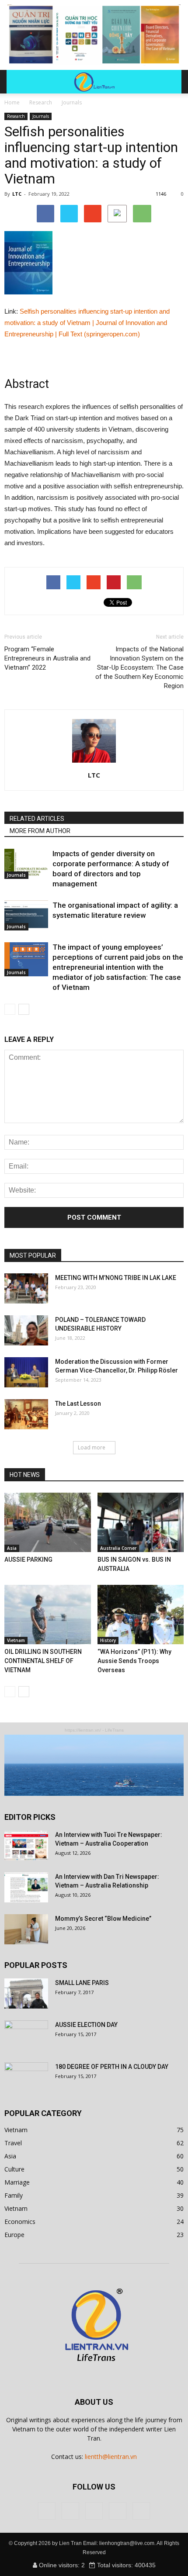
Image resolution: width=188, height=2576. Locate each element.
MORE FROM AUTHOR (40, 831)
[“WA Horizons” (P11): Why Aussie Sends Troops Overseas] (141, 1615)
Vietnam (16, 1640)
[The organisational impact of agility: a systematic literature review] (26, 915)
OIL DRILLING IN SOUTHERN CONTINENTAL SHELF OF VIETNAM (43, 1661)
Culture (14, 2169)
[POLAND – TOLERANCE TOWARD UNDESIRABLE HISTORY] (26, 1330)
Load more (92, 1447)
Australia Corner (118, 1548)
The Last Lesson (78, 1404)
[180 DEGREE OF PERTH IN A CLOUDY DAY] (26, 2078)
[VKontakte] (118, 2511)
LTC (17, 194)
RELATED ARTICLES (37, 819)
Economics (20, 2222)
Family (14, 2195)
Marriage (17, 2182)
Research (16, 116)
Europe (14, 2235)
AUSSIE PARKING (28, 1559)
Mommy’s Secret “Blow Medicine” (103, 1919)
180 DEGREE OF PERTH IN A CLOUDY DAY (112, 2067)
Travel (13, 2143)
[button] (169, 82)
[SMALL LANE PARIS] (26, 1993)
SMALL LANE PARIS (82, 1983)
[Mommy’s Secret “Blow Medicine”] (26, 1929)
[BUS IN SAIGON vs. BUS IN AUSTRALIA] (141, 1522)
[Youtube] (141, 2511)
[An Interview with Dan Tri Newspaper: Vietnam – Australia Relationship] (26, 1887)
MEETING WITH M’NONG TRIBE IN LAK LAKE (116, 1278)
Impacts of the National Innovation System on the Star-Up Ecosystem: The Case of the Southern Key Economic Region (139, 667)
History (108, 1640)
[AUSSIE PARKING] (48, 1522)
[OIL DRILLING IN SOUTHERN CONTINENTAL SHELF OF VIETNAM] (48, 1615)
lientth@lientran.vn (111, 2457)
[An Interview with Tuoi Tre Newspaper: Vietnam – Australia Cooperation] (26, 1845)
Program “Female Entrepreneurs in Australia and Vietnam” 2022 (47, 658)
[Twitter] (70, 2511)
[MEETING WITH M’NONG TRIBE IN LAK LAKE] (26, 1288)
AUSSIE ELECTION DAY (86, 2025)
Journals (41, 116)
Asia (12, 1548)
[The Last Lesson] (26, 1414)
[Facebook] (47, 2511)
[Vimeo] (94, 2511)
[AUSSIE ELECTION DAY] (26, 2036)
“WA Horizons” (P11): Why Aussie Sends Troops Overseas (134, 1661)
